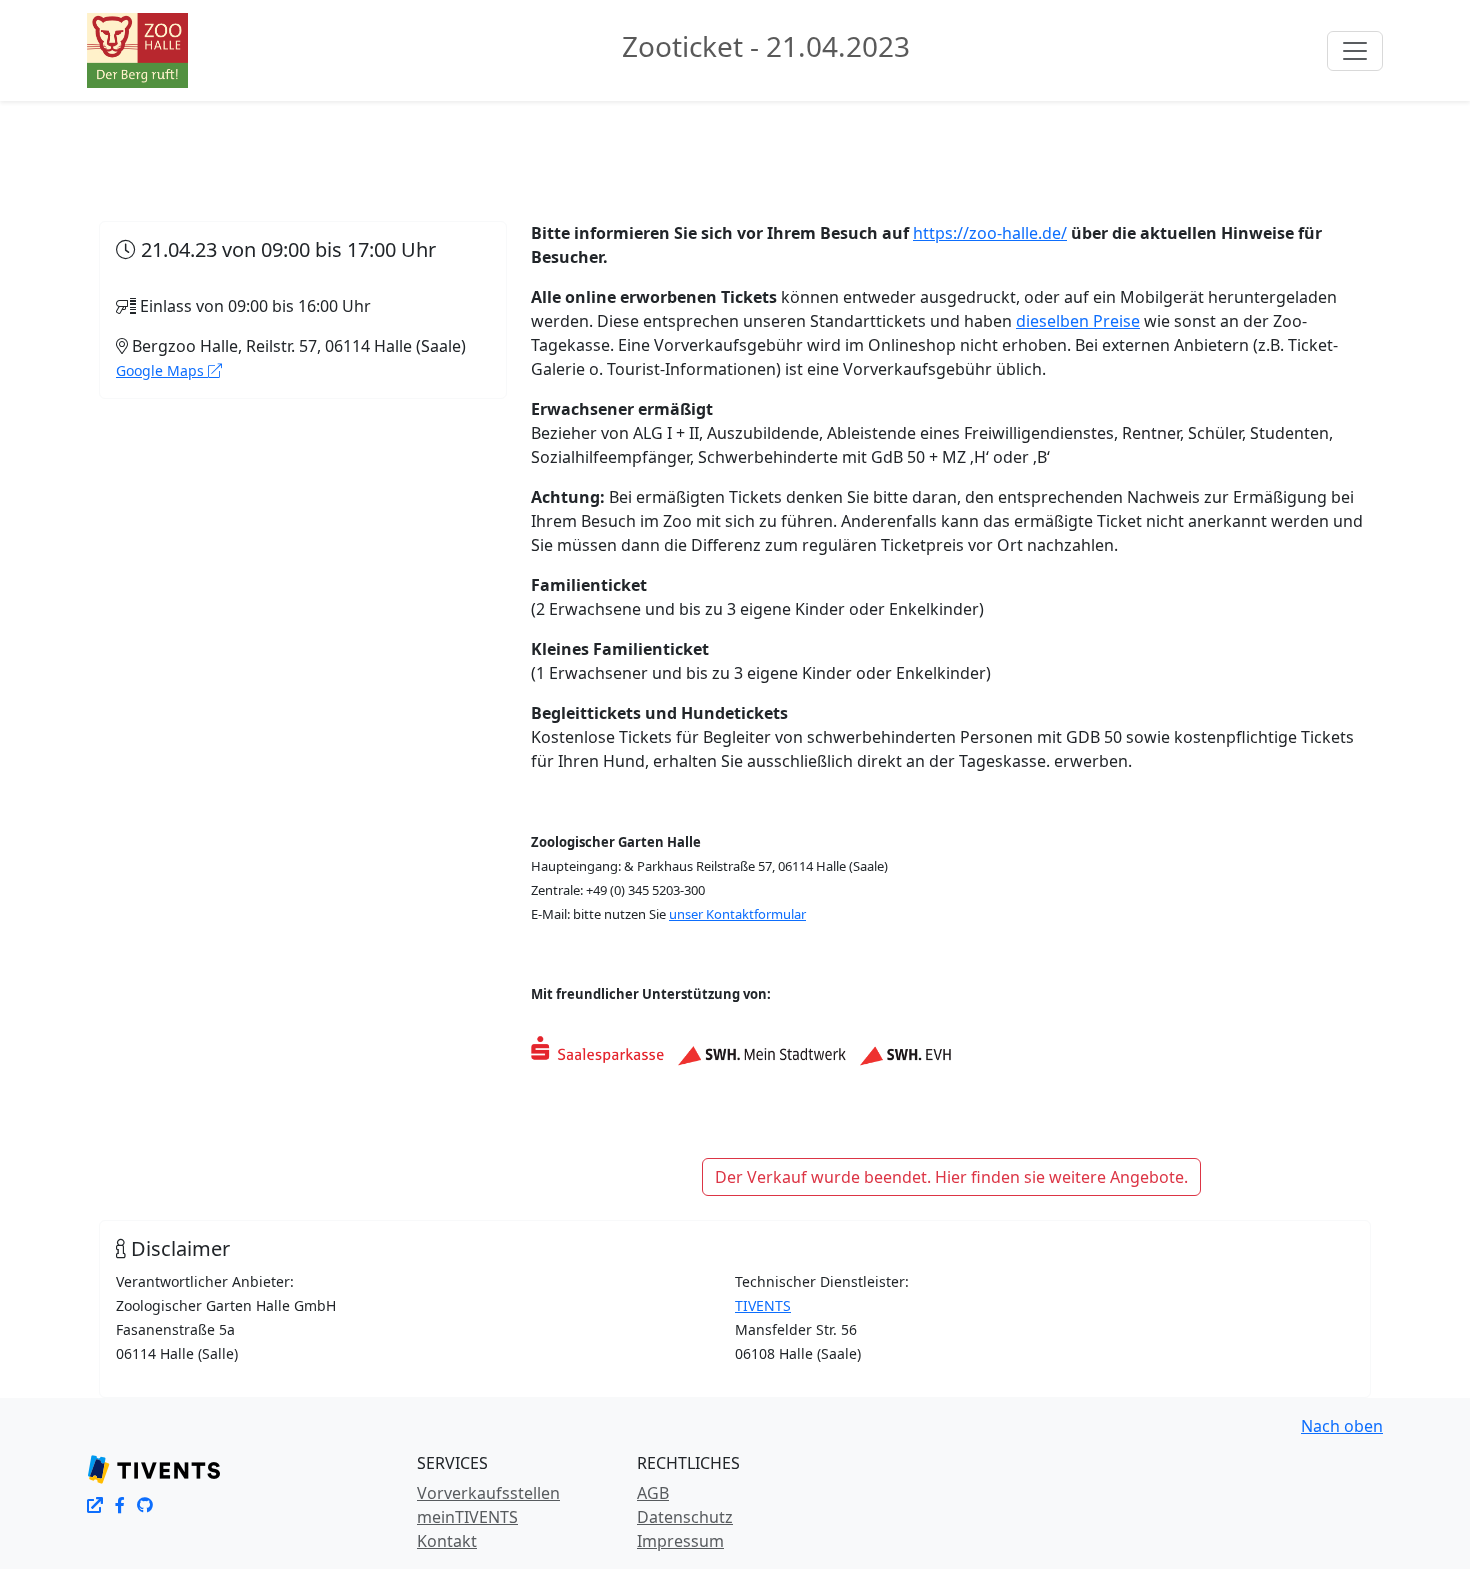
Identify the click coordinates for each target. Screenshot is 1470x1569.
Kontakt (447, 1541)
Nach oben (1342, 1426)
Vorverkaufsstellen (488, 1493)
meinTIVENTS (467, 1517)
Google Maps (162, 370)
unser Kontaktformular (737, 914)
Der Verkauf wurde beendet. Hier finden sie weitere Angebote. (951, 1177)
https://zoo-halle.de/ (990, 233)
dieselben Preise (1078, 321)
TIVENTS (763, 1305)
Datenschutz (685, 1517)
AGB (653, 1493)
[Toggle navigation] (1355, 51)
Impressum (680, 1541)
